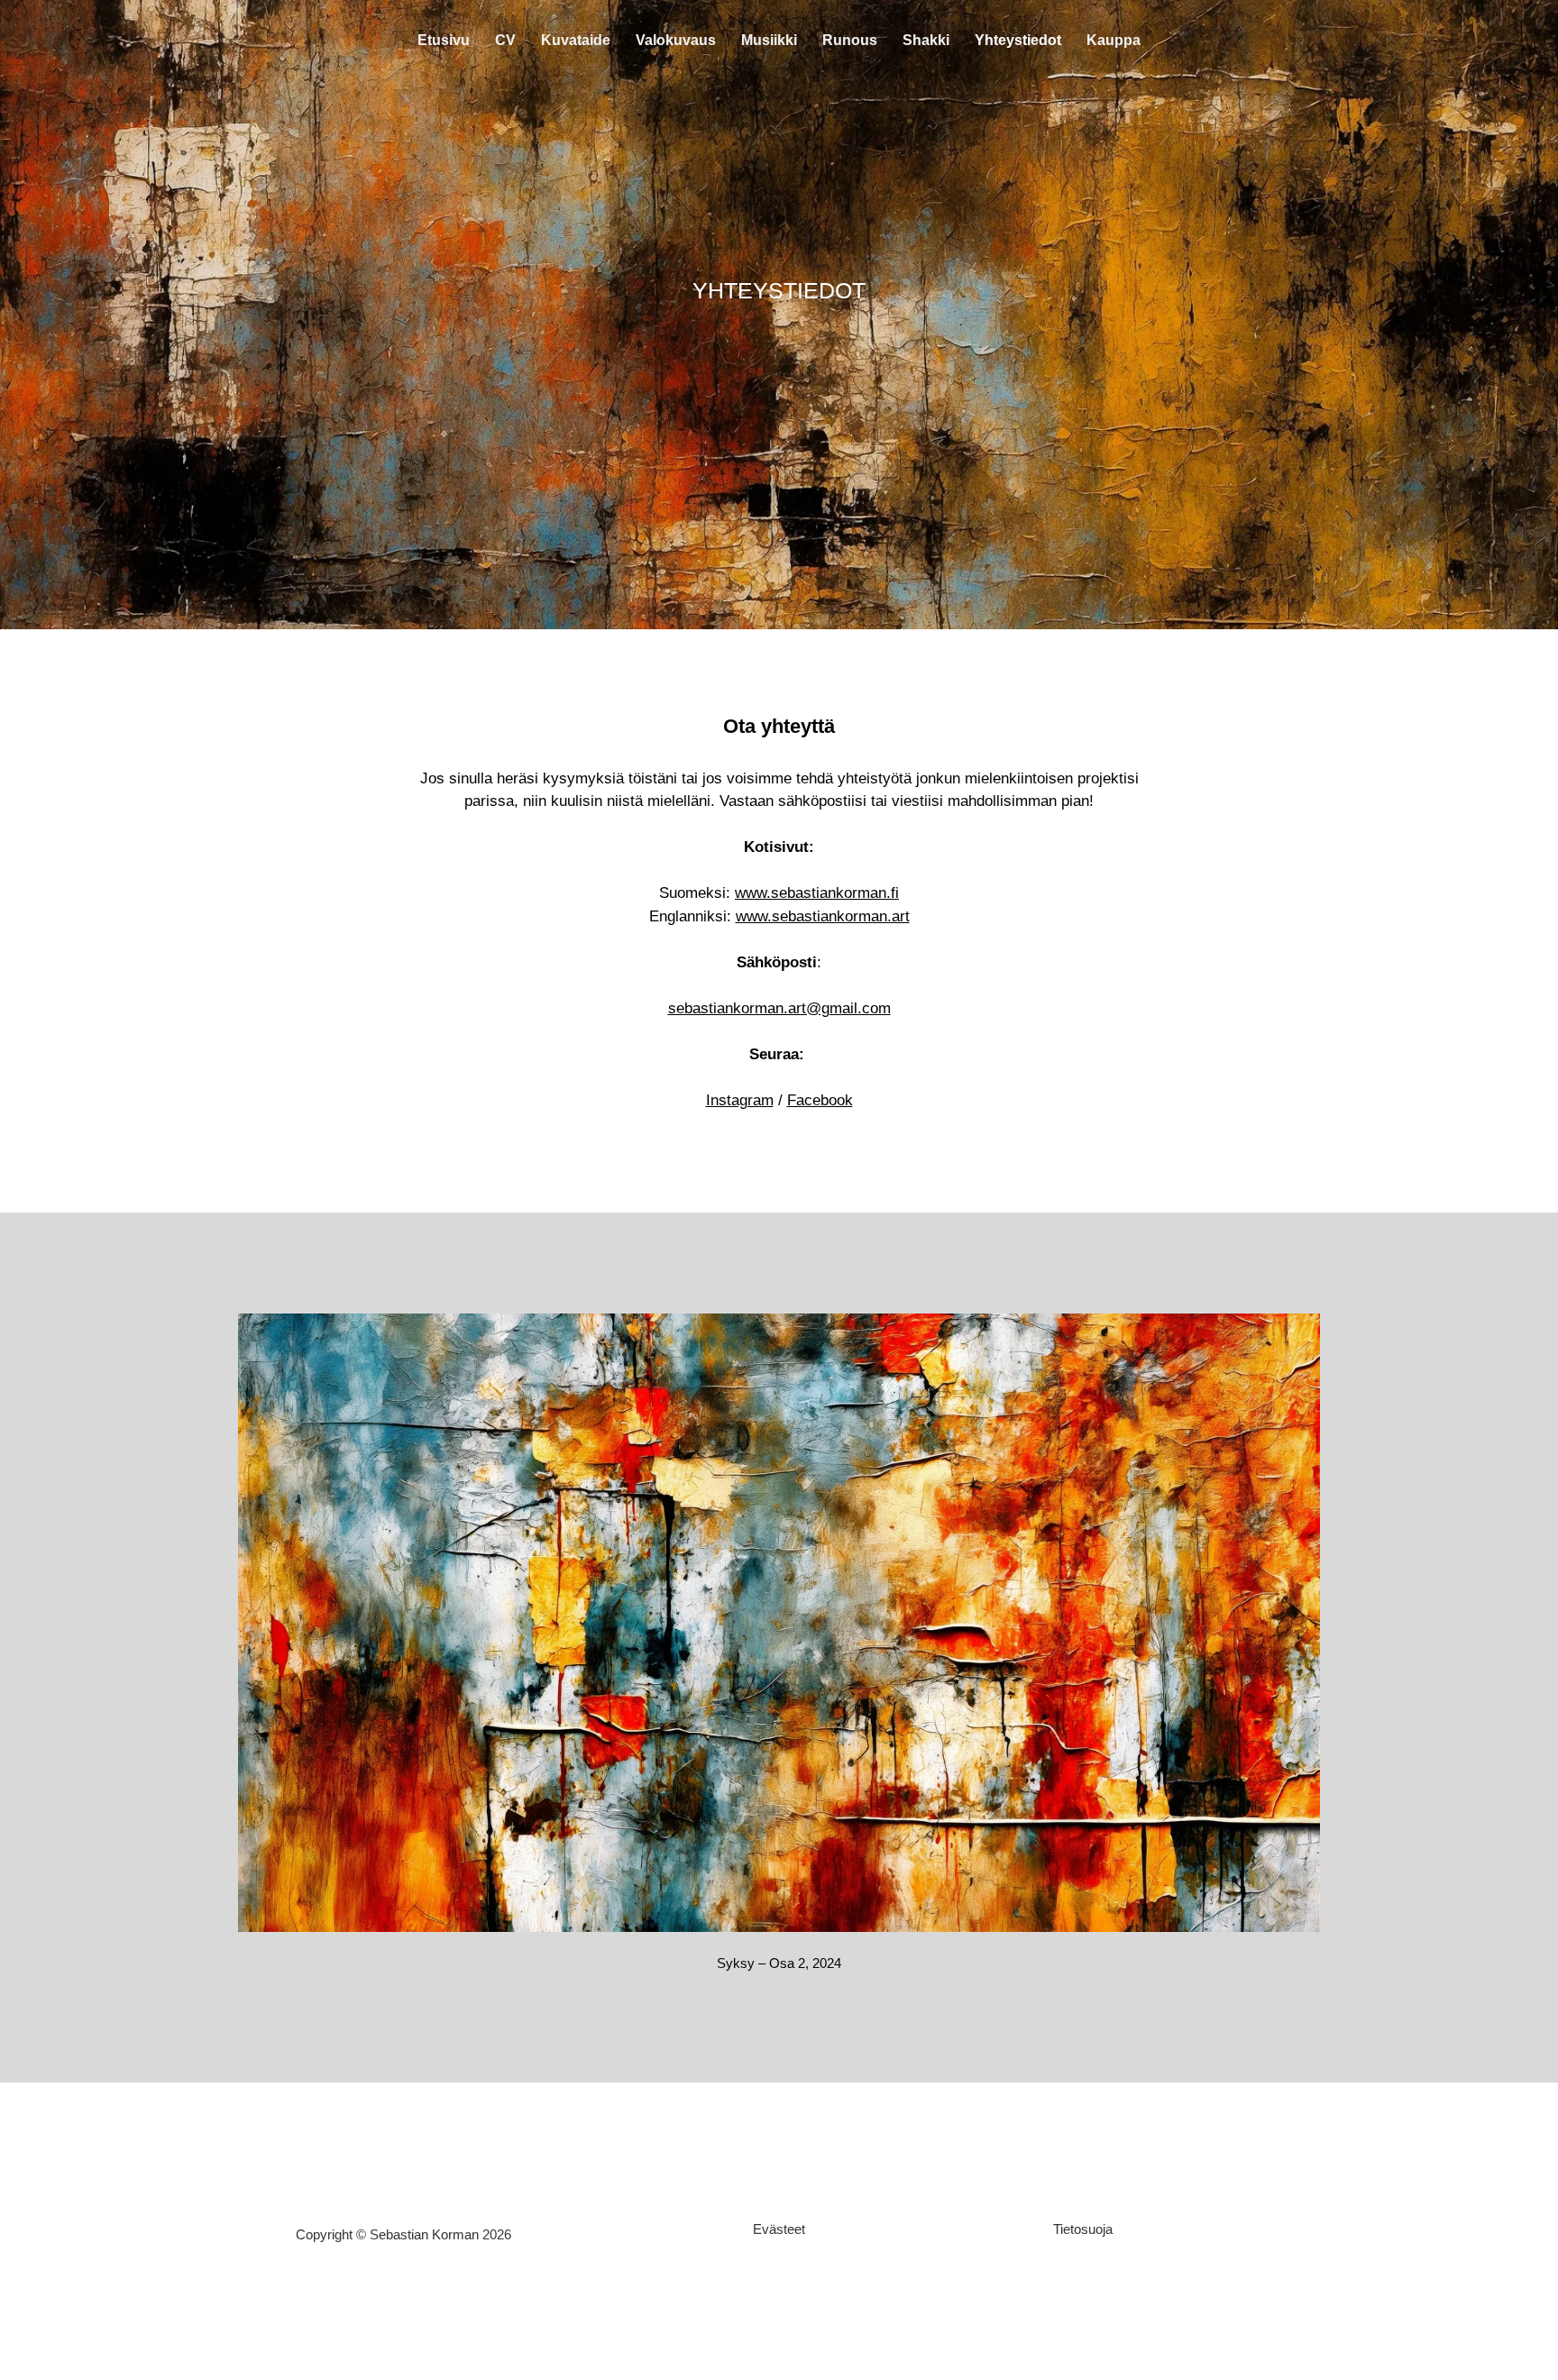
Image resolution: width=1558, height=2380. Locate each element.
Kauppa (1114, 40)
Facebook (820, 1100)
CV (505, 40)
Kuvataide (576, 40)
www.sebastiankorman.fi (817, 893)
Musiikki (769, 40)
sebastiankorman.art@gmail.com (779, 1008)
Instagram (740, 1100)
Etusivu (444, 40)
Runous (850, 40)
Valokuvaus (676, 40)
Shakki (926, 40)
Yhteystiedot (1018, 40)
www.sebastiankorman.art (823, 916)
